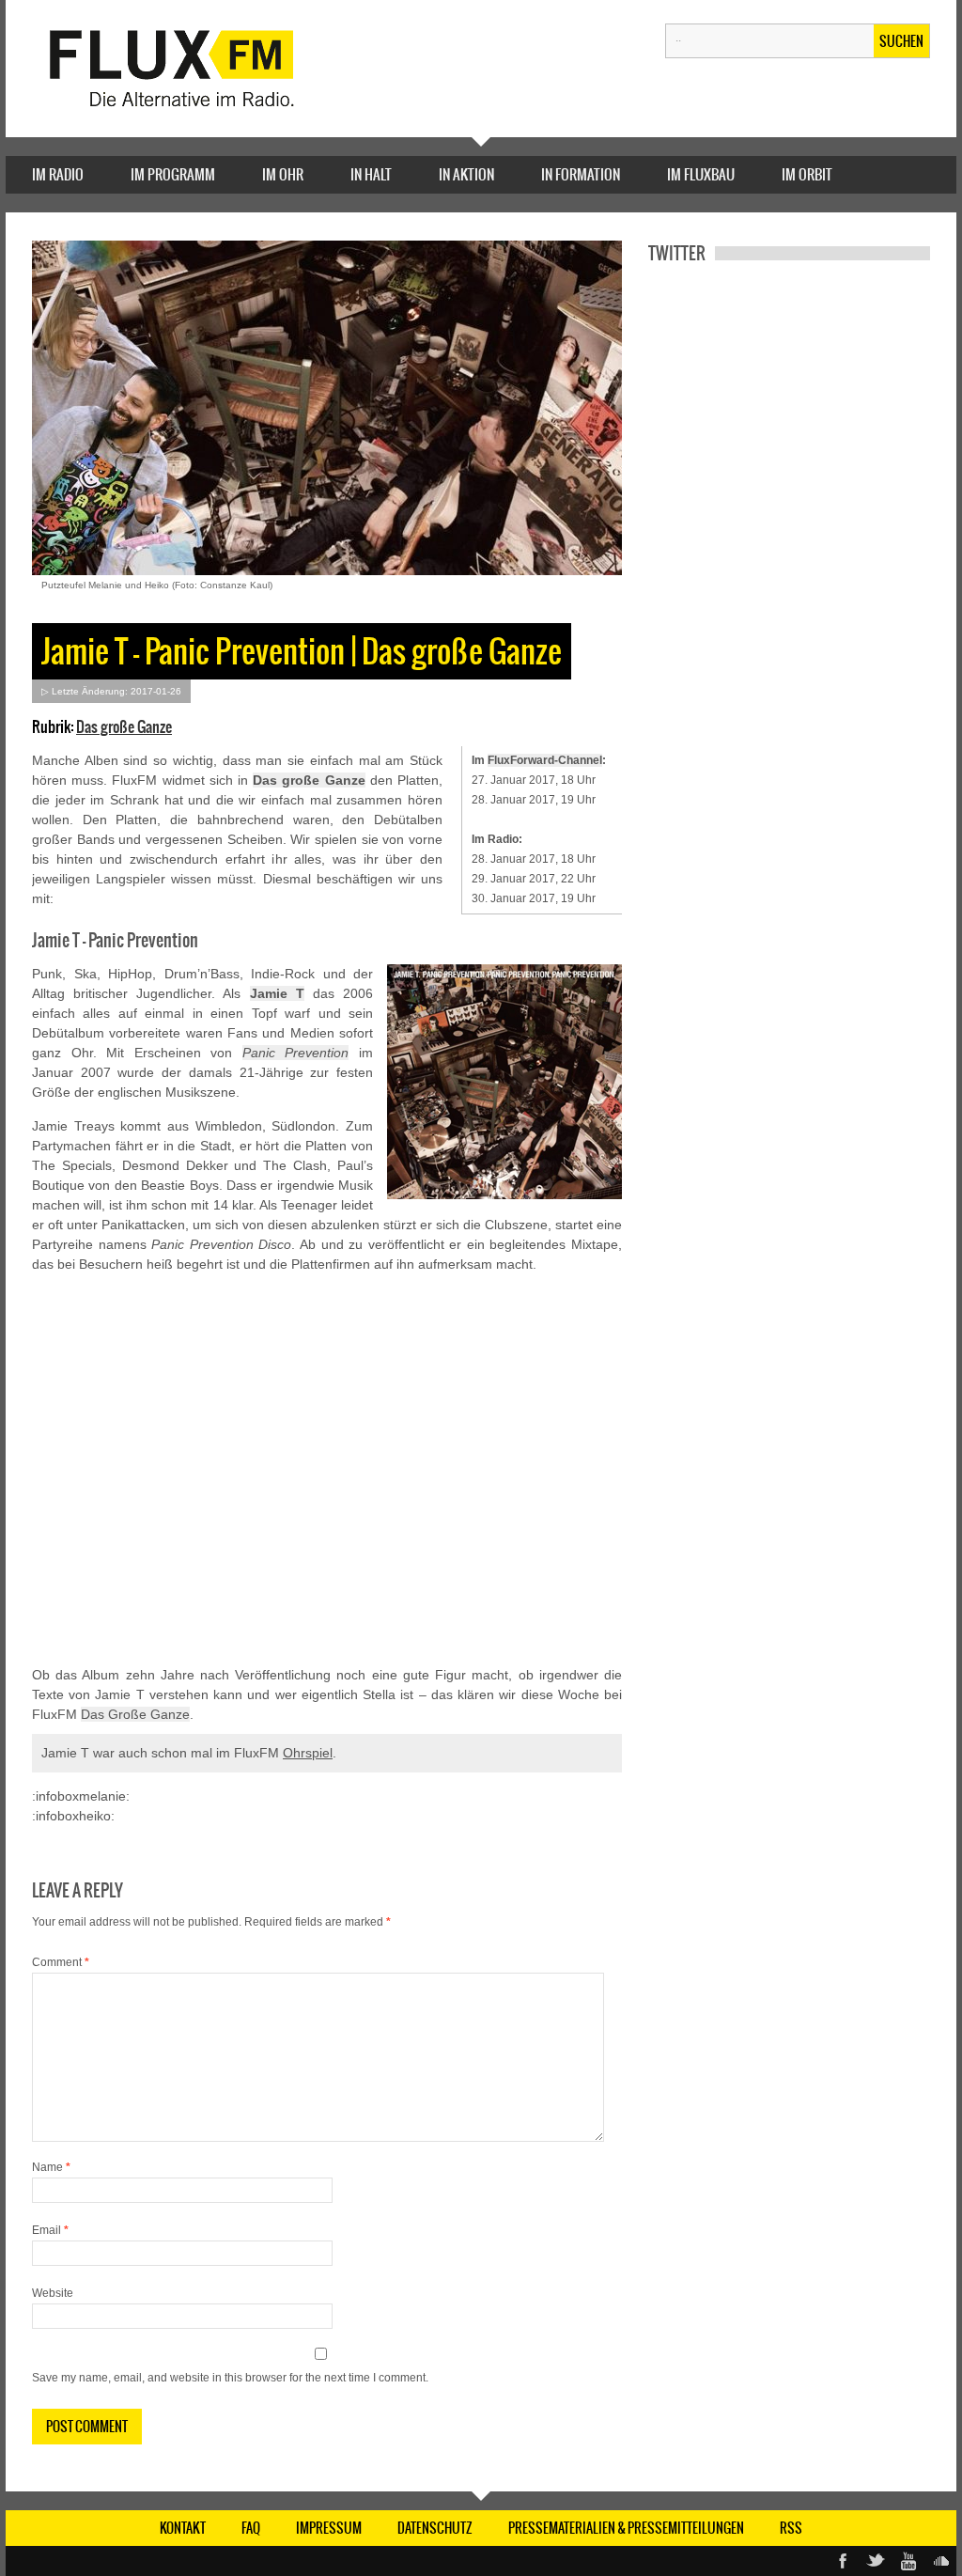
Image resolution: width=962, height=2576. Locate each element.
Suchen (901, 41)
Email (50, 2230)
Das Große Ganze (135, 1714)
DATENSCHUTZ (435, 2528)
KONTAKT (183, 2528)
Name (51, 2167)
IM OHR (283, 174)
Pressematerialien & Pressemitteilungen (626, 2528)
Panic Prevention (296, 1053)
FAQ (251, 2528)
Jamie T (277, 993)
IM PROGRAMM (173, 174)
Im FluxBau (701, 174)
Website (53, 2293)
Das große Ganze (124, 726)
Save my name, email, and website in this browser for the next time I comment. (230, 2378)
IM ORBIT (807, 174)
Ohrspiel (308, 1753)
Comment (61, 1962)
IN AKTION (466, 174)
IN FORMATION (581, 174)
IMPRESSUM (329, 2528)
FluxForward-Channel (545, 760)
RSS (791, 2528)
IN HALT (371, 174)
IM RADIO (58, 174)
